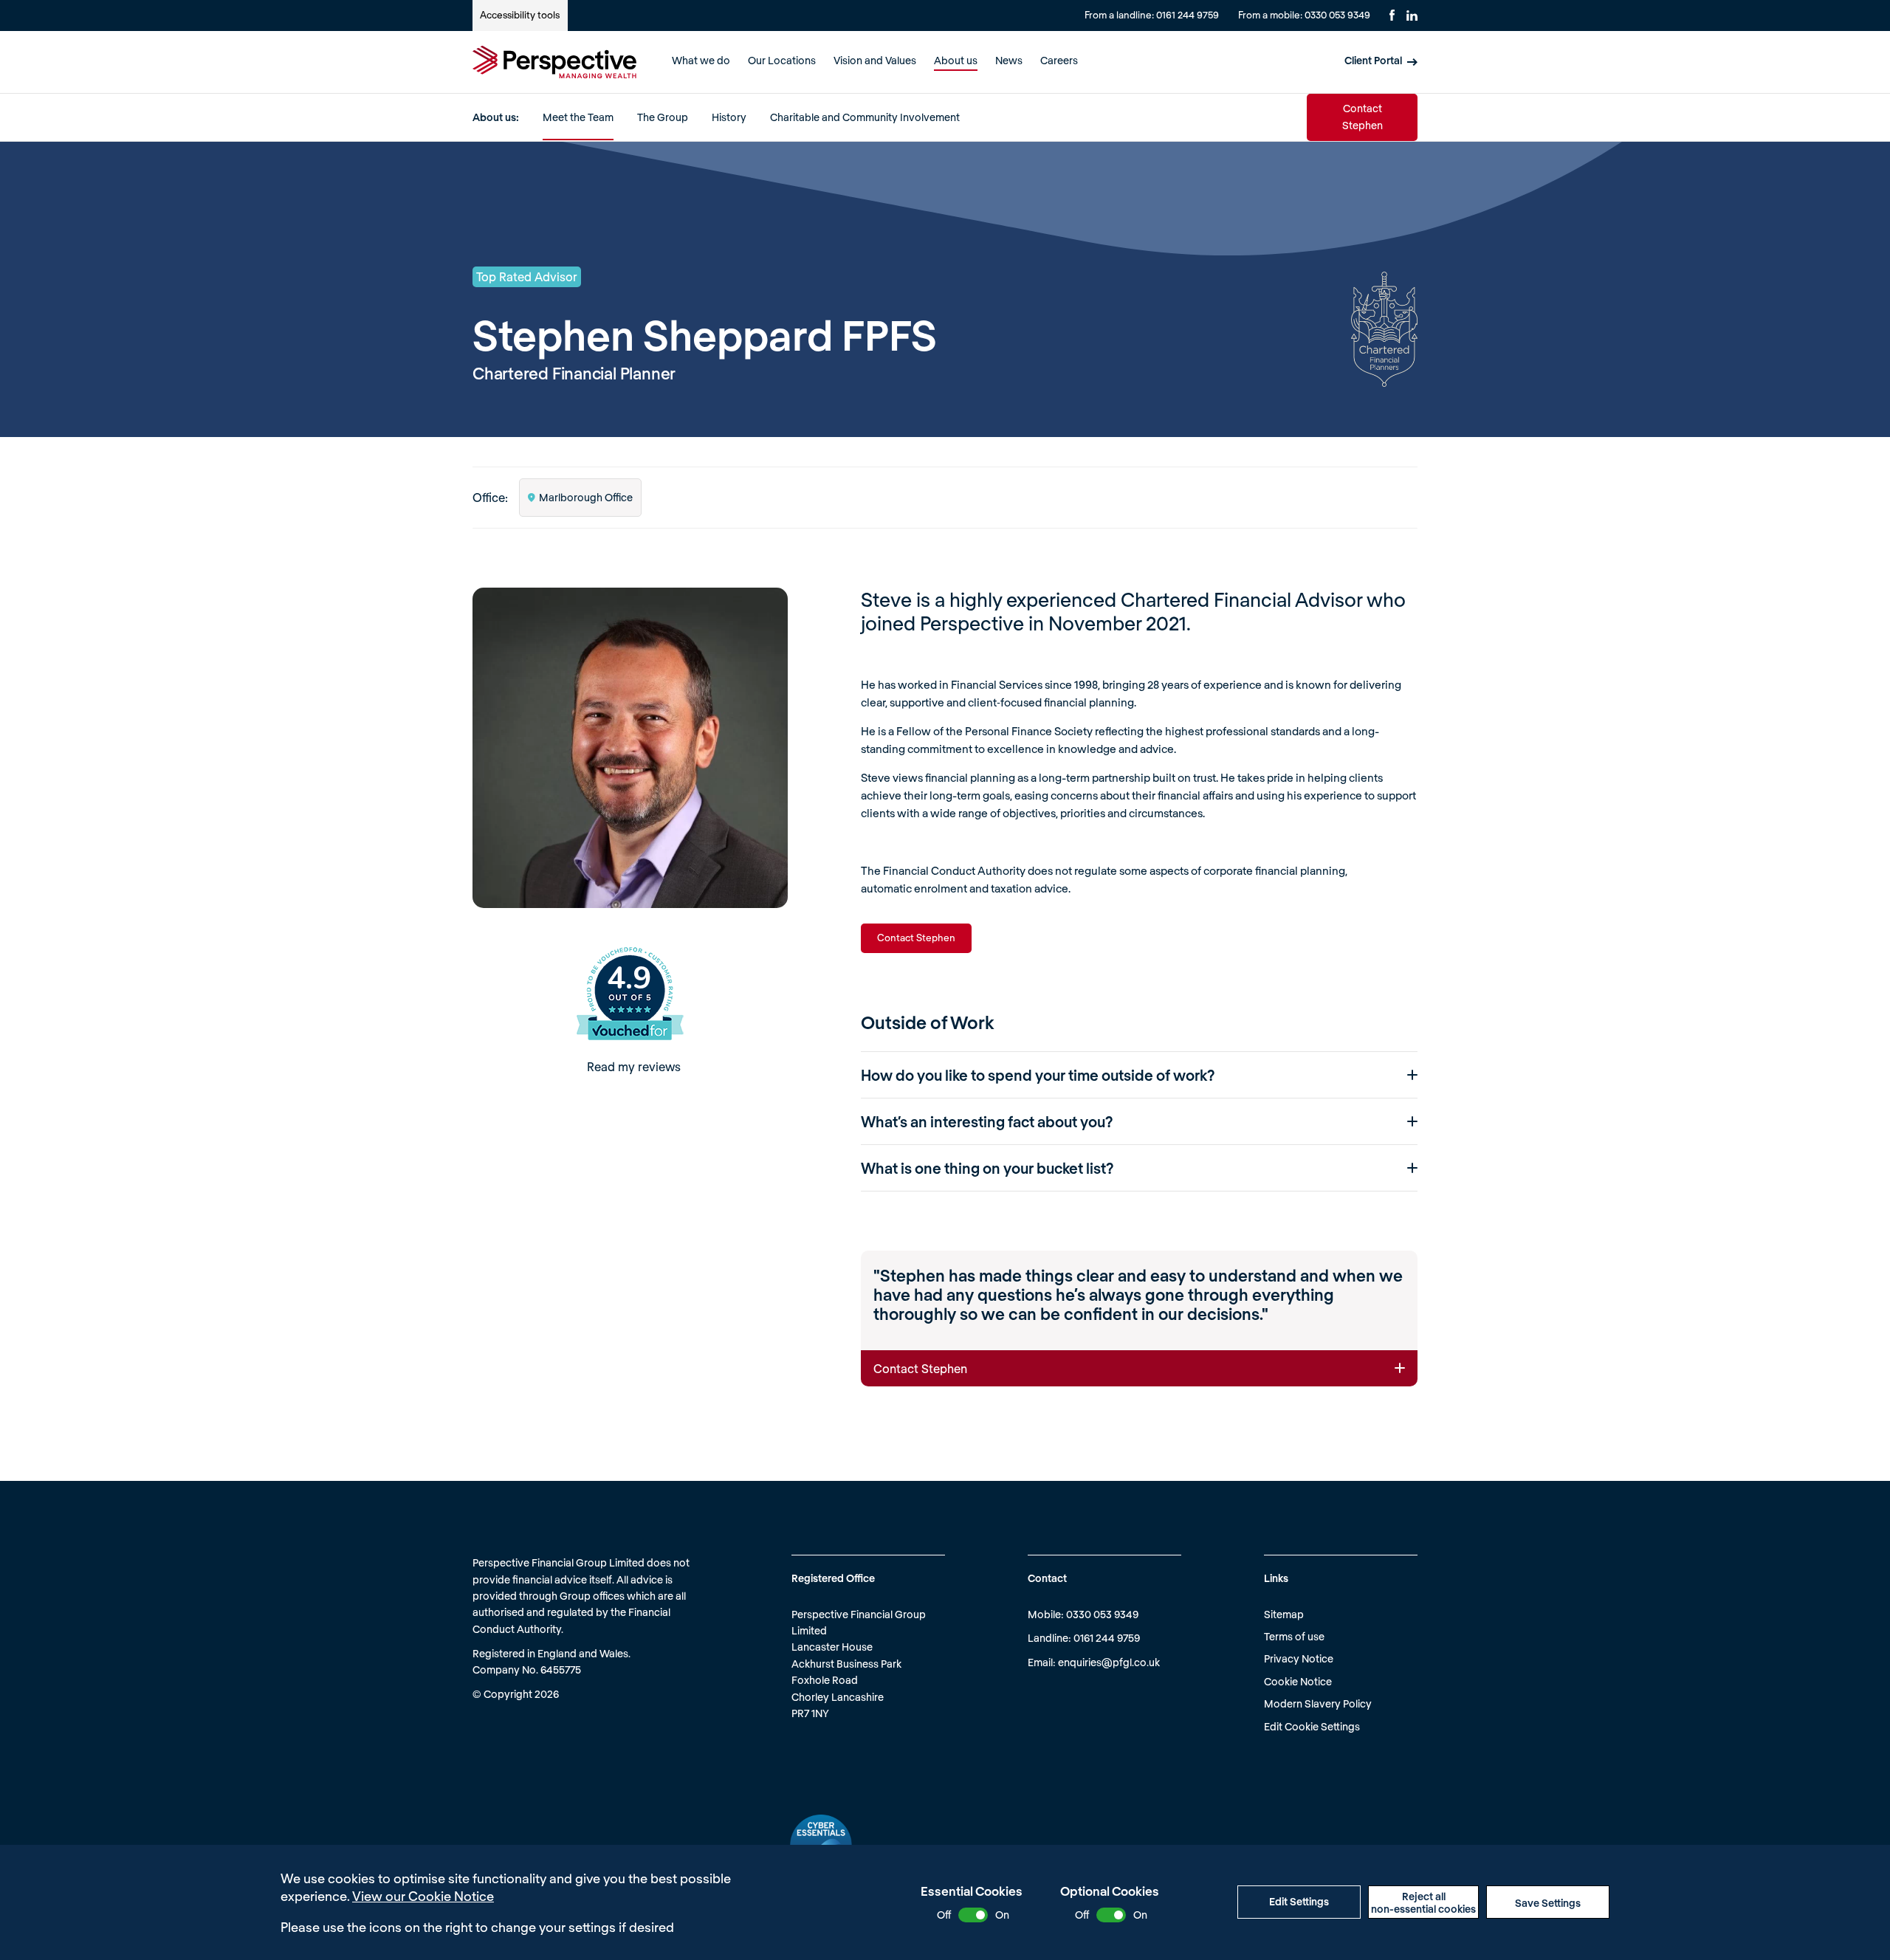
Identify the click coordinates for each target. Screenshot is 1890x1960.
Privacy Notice (1299, 1658)
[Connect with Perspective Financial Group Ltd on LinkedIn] (1412, 16)
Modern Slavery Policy (1318, 1703)
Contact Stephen (1362, 116)
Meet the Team (578, 117)
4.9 (629, 979)
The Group (663, 117)
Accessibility (520, 15)
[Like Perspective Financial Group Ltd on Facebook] (1392, 15)
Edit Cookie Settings (1312, 1726)
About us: (496, 117)
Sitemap (1284, 1614)
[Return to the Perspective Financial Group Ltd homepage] (554, 62)
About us (956, 60)
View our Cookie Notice (423, 1896)
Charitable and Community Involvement (865, 117)
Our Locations (782, 60)
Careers (1059, 60)
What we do (701, 60)
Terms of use (1294, 1636)
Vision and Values (875, 60)
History (729, 117)
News (1009, 60)
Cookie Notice (1298, 1681)
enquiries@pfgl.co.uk (1109, 1662)
